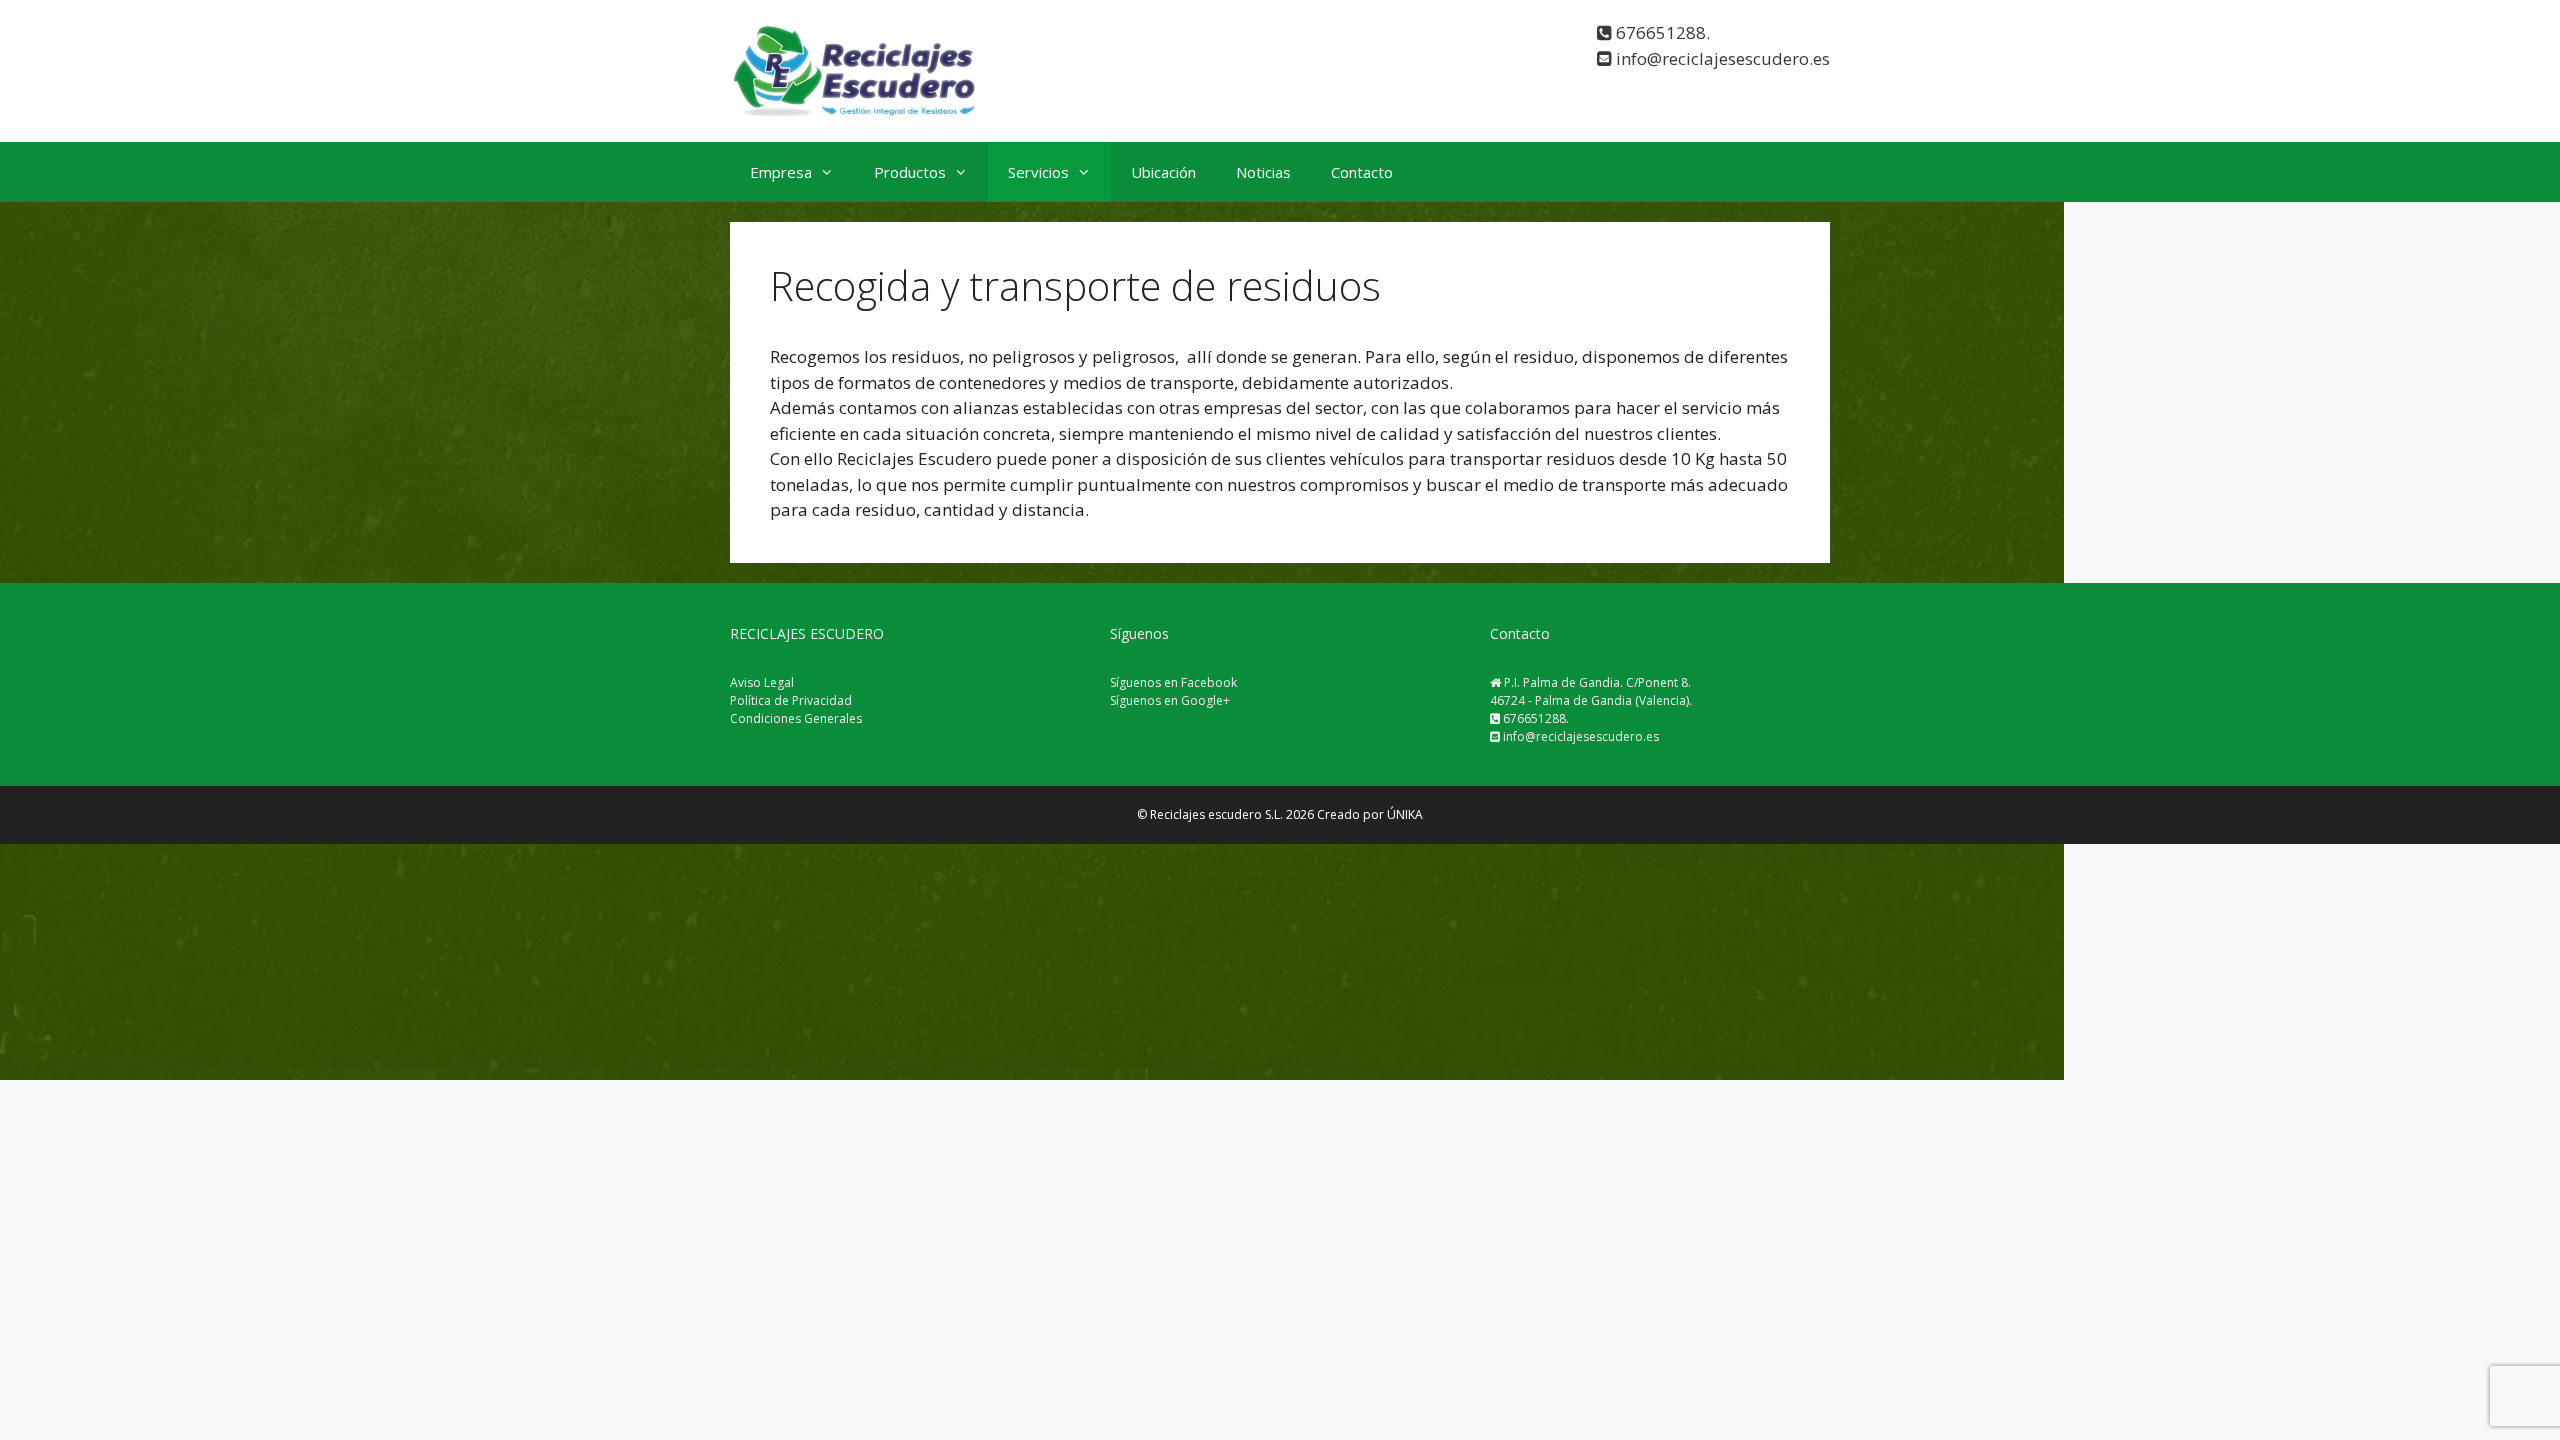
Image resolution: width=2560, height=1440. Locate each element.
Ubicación (1163, 172)
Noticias (1263, 172)
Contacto (1362, 172)
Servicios (1038, 172)
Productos (910, 172)
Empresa (781, 172)
